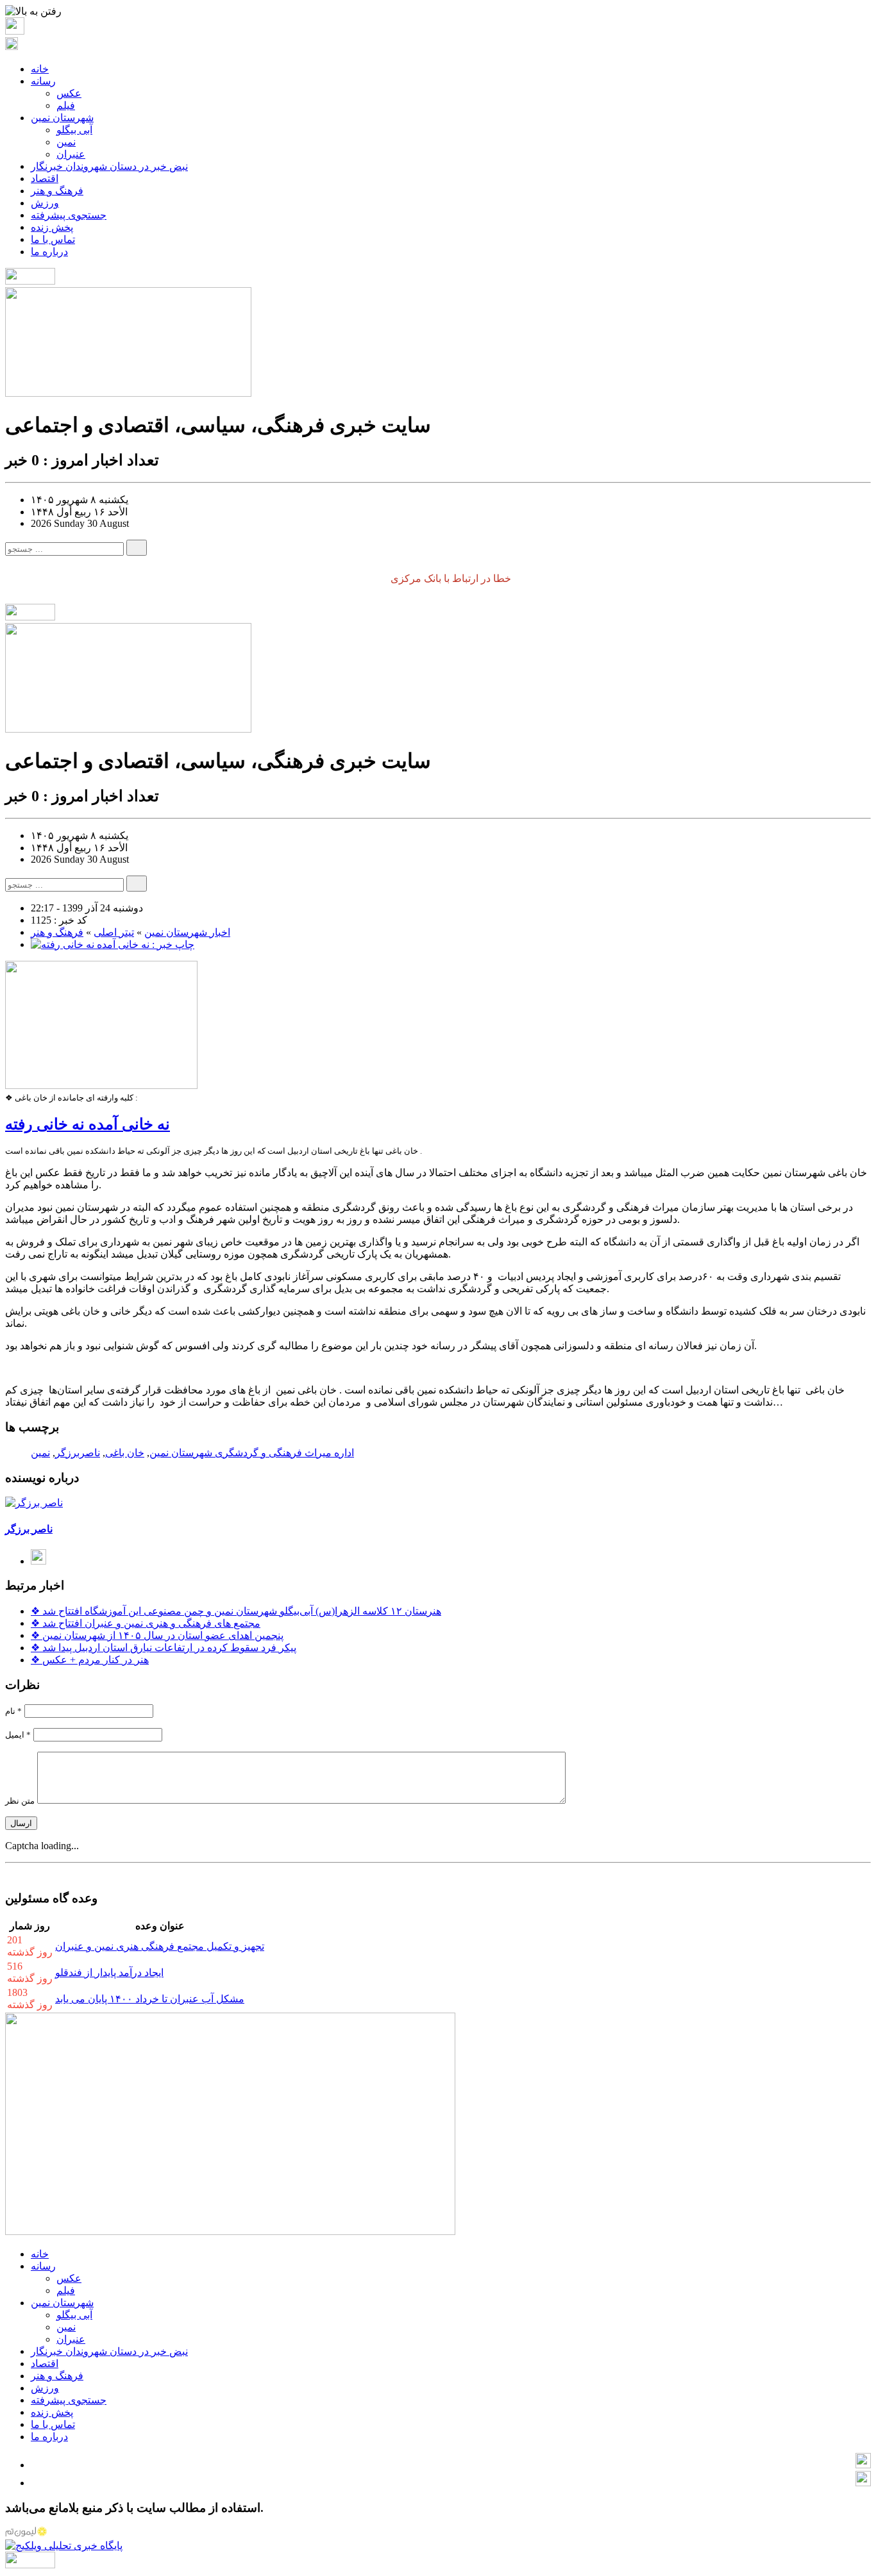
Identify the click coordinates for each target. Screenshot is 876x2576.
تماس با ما (53, 239)
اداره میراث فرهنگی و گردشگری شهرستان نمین (252, 1453)
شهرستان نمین (62, 118)
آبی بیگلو (74, 130)
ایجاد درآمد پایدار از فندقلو (109, 1973)
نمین (66, 142)
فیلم (66, 105)
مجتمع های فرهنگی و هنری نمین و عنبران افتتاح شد (146, 1623)
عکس (69, 93)
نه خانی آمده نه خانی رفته (88, 1124)
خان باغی (125, 1453)
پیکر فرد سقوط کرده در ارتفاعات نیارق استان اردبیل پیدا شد (164, 1648)
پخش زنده (52, 227)
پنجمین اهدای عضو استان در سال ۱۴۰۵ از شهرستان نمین (157, 1635)
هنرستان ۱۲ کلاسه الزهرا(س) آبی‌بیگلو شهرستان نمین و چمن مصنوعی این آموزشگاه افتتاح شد (236, 1611)
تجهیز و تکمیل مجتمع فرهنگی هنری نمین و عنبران (160, 1946)
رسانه (43, 81)
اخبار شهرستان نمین (187, 932)
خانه (40, 69)
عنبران (71, 154)
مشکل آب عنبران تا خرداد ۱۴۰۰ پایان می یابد (150, 1999)
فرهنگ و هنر (57, 191)
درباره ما (49, 252)
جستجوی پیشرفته (69, 215)
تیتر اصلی (114, 932)
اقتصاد (45, 179)
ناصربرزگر (78, 1453)
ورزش (45, 203)
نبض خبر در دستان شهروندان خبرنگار (109, 166)
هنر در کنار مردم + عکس (90, 1660)
